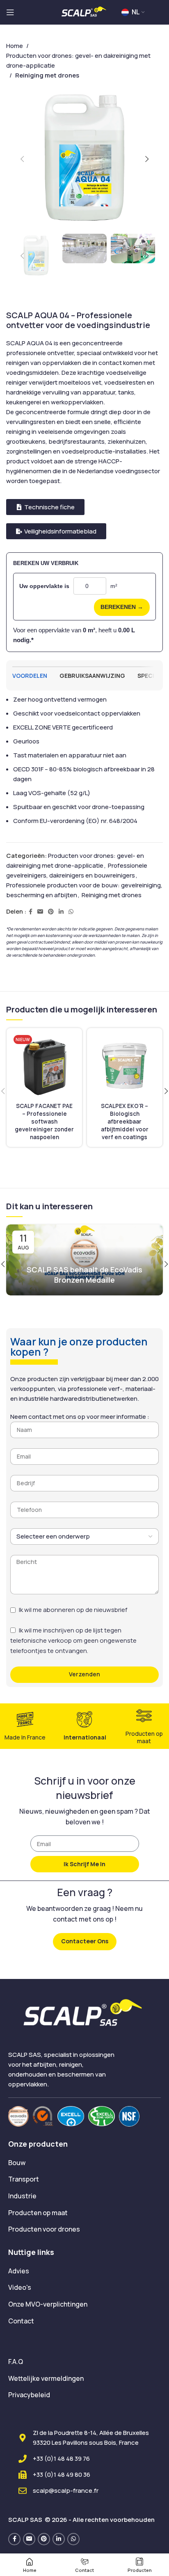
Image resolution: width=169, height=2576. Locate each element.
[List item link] (84, 2163)
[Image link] (18, 2116)
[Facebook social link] (31, 912)
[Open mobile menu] (10, 12)
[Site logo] (84, 12)
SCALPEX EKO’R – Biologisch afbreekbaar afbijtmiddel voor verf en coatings (125, 1122)
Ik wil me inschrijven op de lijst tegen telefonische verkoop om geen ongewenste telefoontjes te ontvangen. (73, 1640)
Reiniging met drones (112, 895)
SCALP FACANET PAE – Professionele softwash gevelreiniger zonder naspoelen (44, 1122)
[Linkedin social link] (61, 912)
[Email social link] (40, 912)
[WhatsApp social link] (71, 912)
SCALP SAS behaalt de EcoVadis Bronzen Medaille (84, 1275)
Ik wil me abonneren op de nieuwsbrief (73, 1610)
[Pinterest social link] (51, 912)
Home (15, 46)
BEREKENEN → (122, 607)
